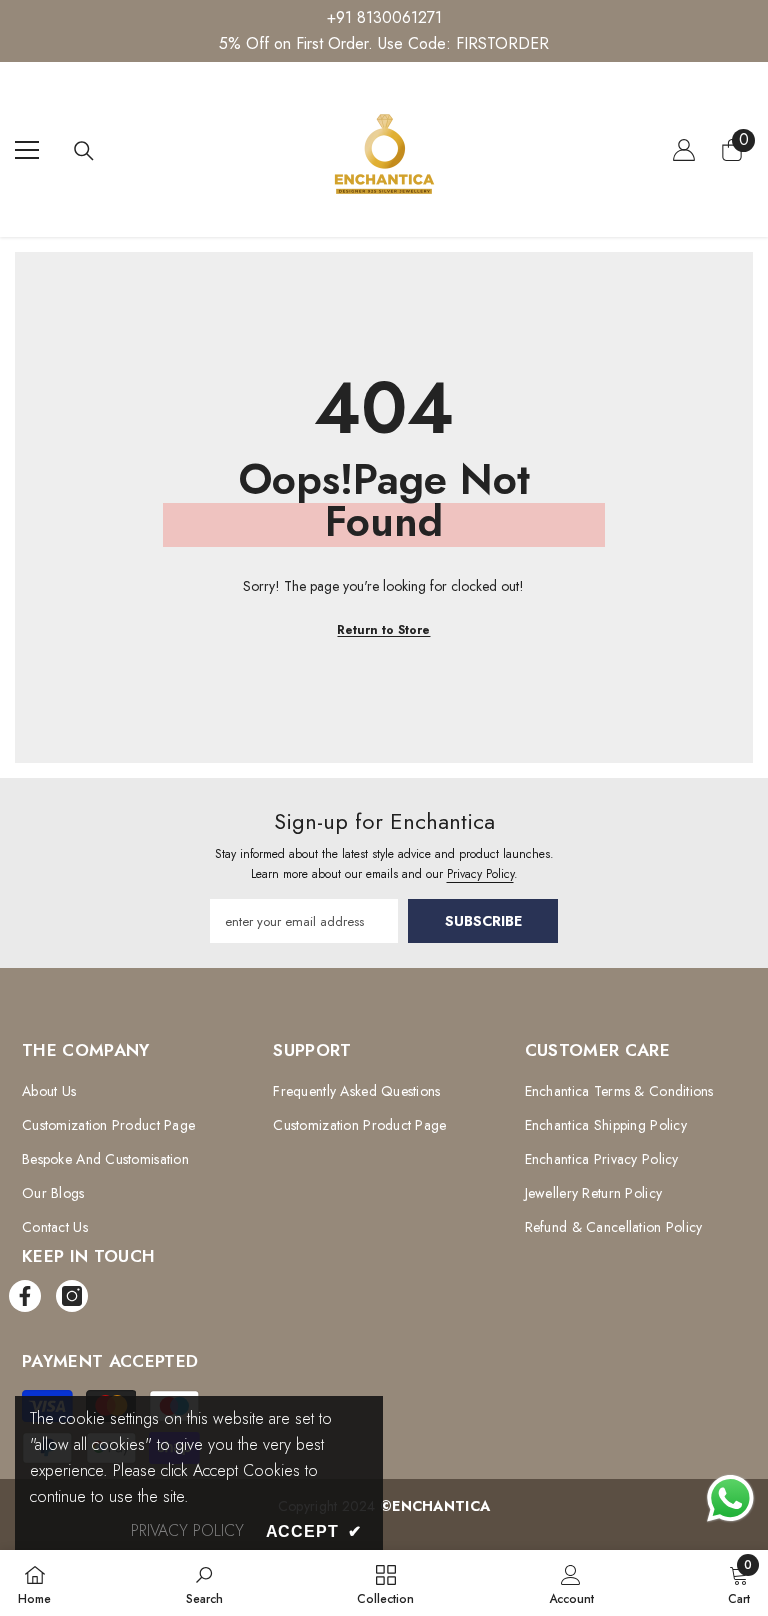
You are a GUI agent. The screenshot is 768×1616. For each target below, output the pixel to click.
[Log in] (684, 150)
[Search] (84, 151)
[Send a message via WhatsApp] (730, 1498)
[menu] (27, 150)
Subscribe (483, 921)
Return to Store (383, 630)
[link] (204, 1583)
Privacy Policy (480, 874)
